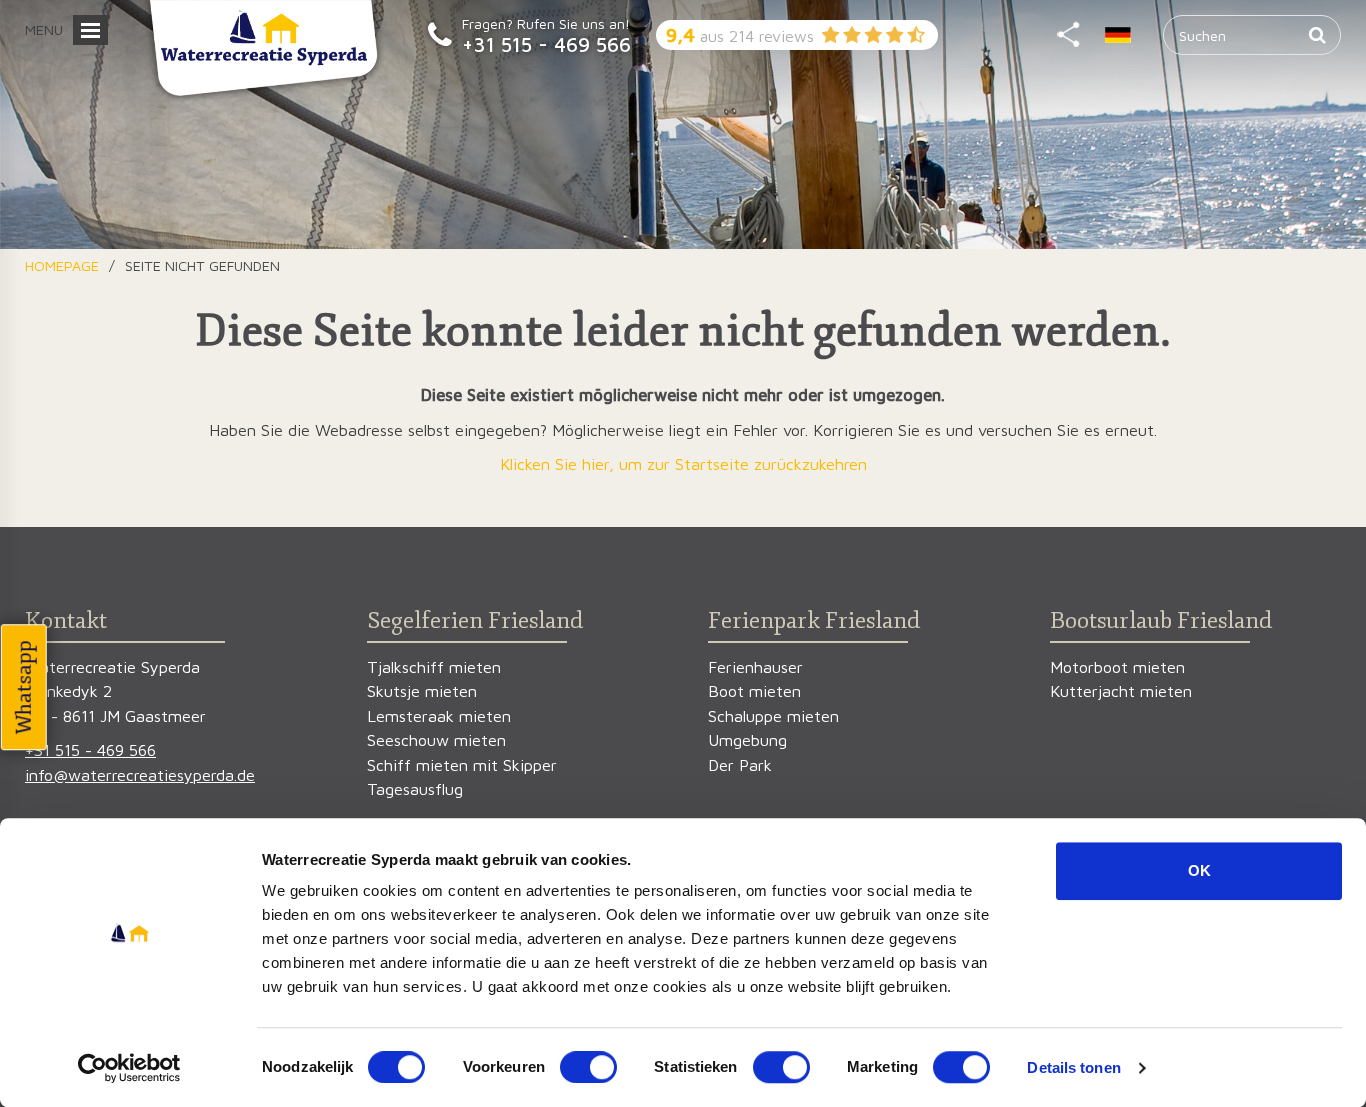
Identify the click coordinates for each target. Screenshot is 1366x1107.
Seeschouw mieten (436, 739)
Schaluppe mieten (773, 715)
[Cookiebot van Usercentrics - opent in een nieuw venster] (129, 1068)
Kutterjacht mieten (1121, 690)
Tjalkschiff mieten (434, 666)
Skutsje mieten (422, 690)
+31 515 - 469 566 (546, 44)
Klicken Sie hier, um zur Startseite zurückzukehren (683, 463)
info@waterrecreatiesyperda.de (140, 774)
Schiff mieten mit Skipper (462, 764)
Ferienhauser (755, 666)
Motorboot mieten (1117, 666)
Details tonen (1073, 1067)
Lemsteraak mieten (439, 715)
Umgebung (747, 739)
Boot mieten (754, 690)
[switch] (588, 1067)
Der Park (740, 764)
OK (1199, 870)
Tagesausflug (415, 788)
